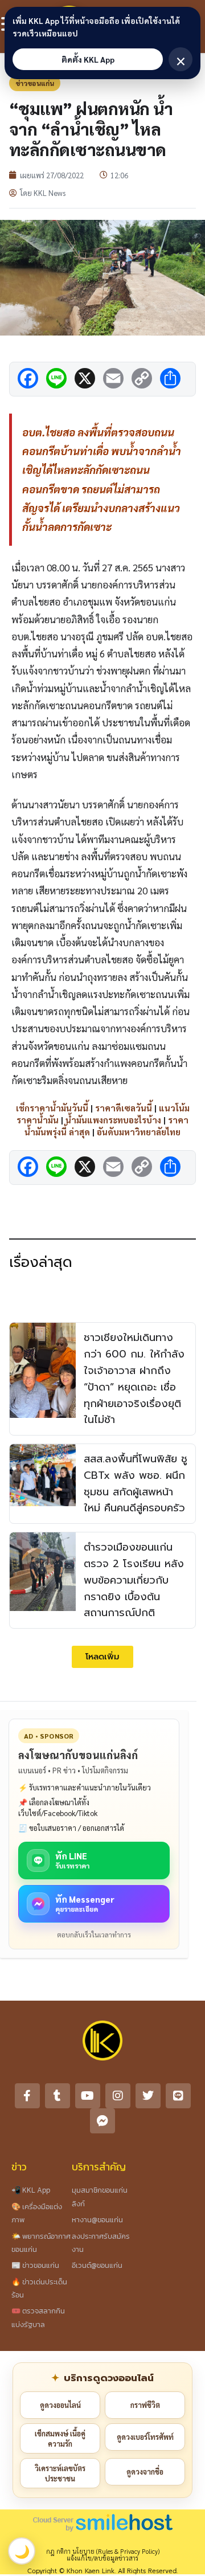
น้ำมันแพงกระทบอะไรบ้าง (113, 1120)
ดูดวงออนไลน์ (60, 2405)
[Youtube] (88, 2096)
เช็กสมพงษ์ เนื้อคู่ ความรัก (60, 2438)
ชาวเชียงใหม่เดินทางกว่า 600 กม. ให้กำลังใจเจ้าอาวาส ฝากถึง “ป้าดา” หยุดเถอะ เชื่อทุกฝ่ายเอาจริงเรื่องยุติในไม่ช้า (134, 1379)
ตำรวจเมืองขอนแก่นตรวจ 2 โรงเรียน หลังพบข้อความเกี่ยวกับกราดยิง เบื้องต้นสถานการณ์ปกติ (134, 1580)
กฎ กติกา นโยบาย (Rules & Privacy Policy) (103, 2551)
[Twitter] (148, 2096)
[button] (102, 1657)
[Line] (178, 2096)
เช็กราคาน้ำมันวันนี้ (52, 1108)
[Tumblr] (58, 2096)
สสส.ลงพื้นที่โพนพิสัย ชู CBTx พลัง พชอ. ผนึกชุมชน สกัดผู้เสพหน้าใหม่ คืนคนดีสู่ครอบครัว (136, 1483)
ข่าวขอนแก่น (35, 83)
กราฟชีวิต (145, 2405)
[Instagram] (118, 2096)
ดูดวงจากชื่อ (145, 2471)
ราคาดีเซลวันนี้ (124, 1108)
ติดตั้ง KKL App (88, 59)
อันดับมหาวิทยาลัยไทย (139, 1132)
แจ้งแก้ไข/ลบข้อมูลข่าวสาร (102, 2558)
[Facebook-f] (27, 2096)
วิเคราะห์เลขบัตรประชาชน (60, 2473)
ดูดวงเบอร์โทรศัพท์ (145, 2437)
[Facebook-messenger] (102, 2121)
